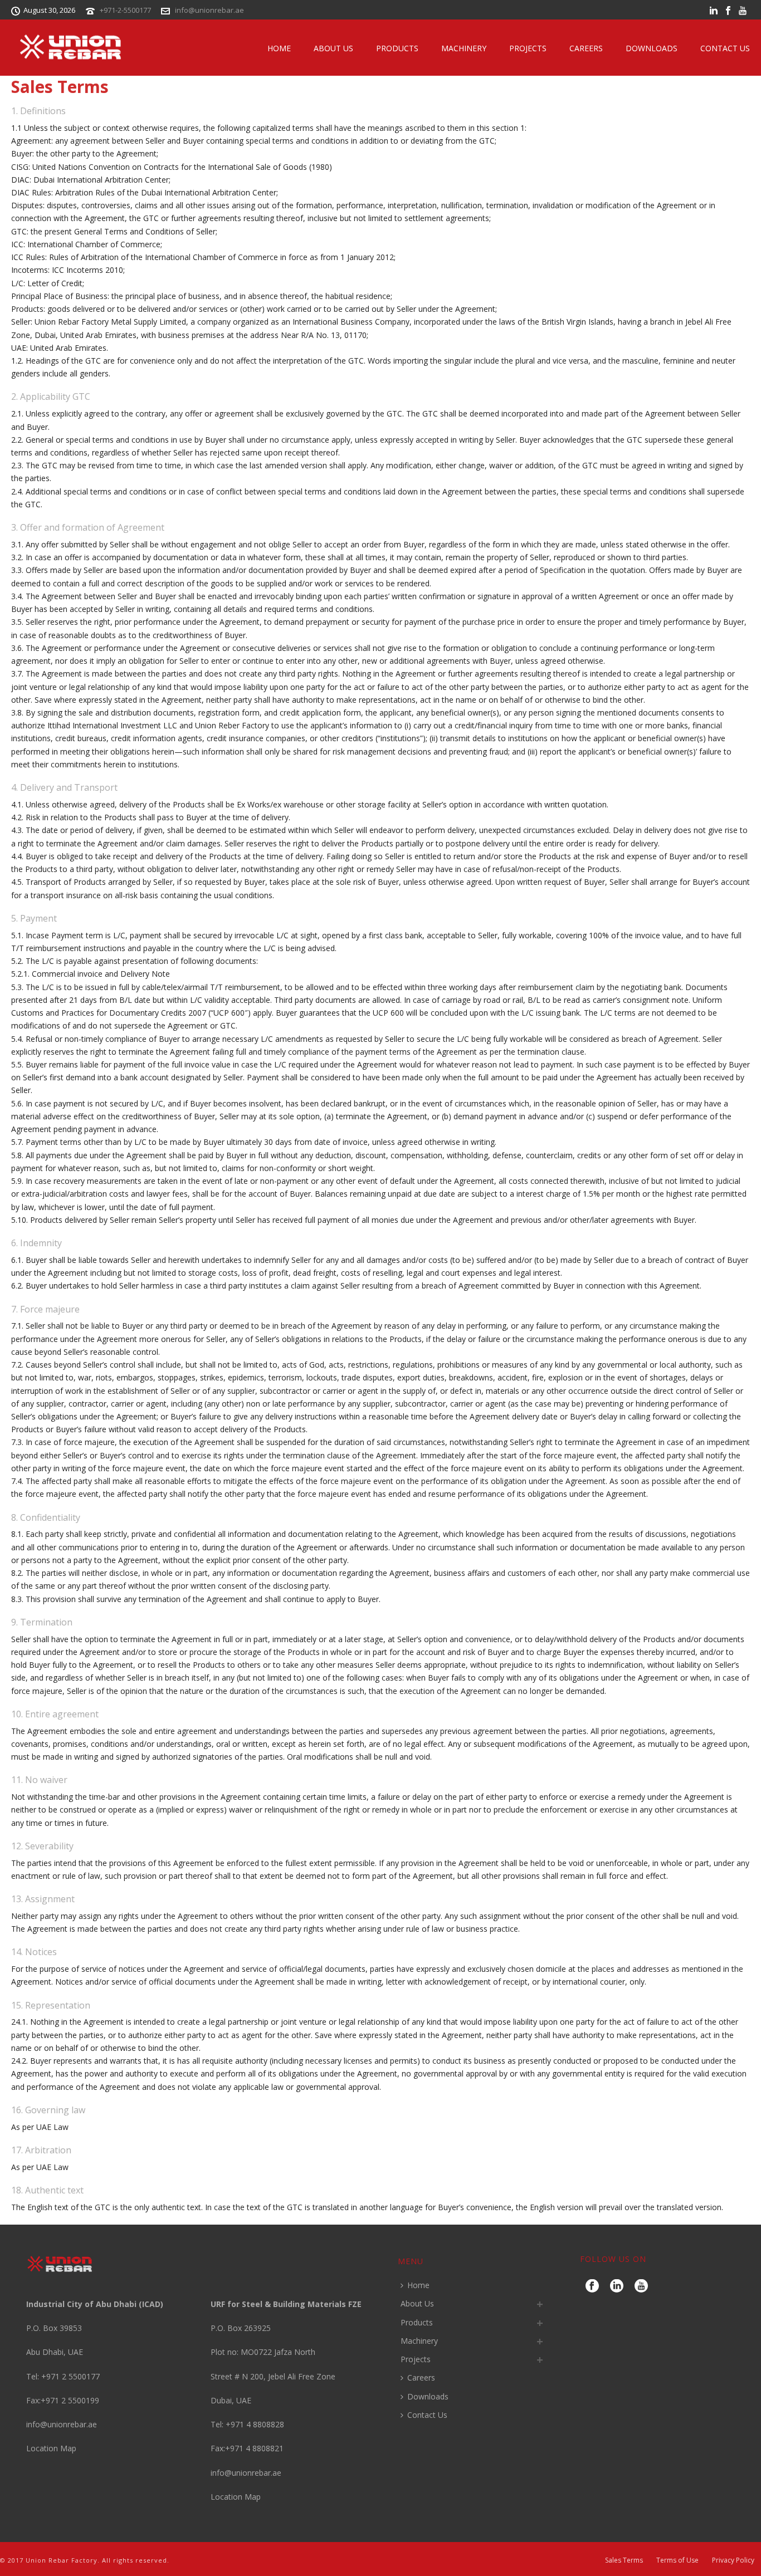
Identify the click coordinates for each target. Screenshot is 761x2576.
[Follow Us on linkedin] (617, 2286)
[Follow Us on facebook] (592, 2286)
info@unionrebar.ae (209, 10)
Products (397, 48)
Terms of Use (677, 2560)
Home (279, 48)
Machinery (464, 48)
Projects (528, 48)
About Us (333, 48)
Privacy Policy (733, 2560)
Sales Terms (624, 2560)
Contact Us (725, 48)
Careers (586, 48)
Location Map (51, 2448)
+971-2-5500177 (125, 10)
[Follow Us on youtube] (641, 2286)
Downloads (652, 48)
